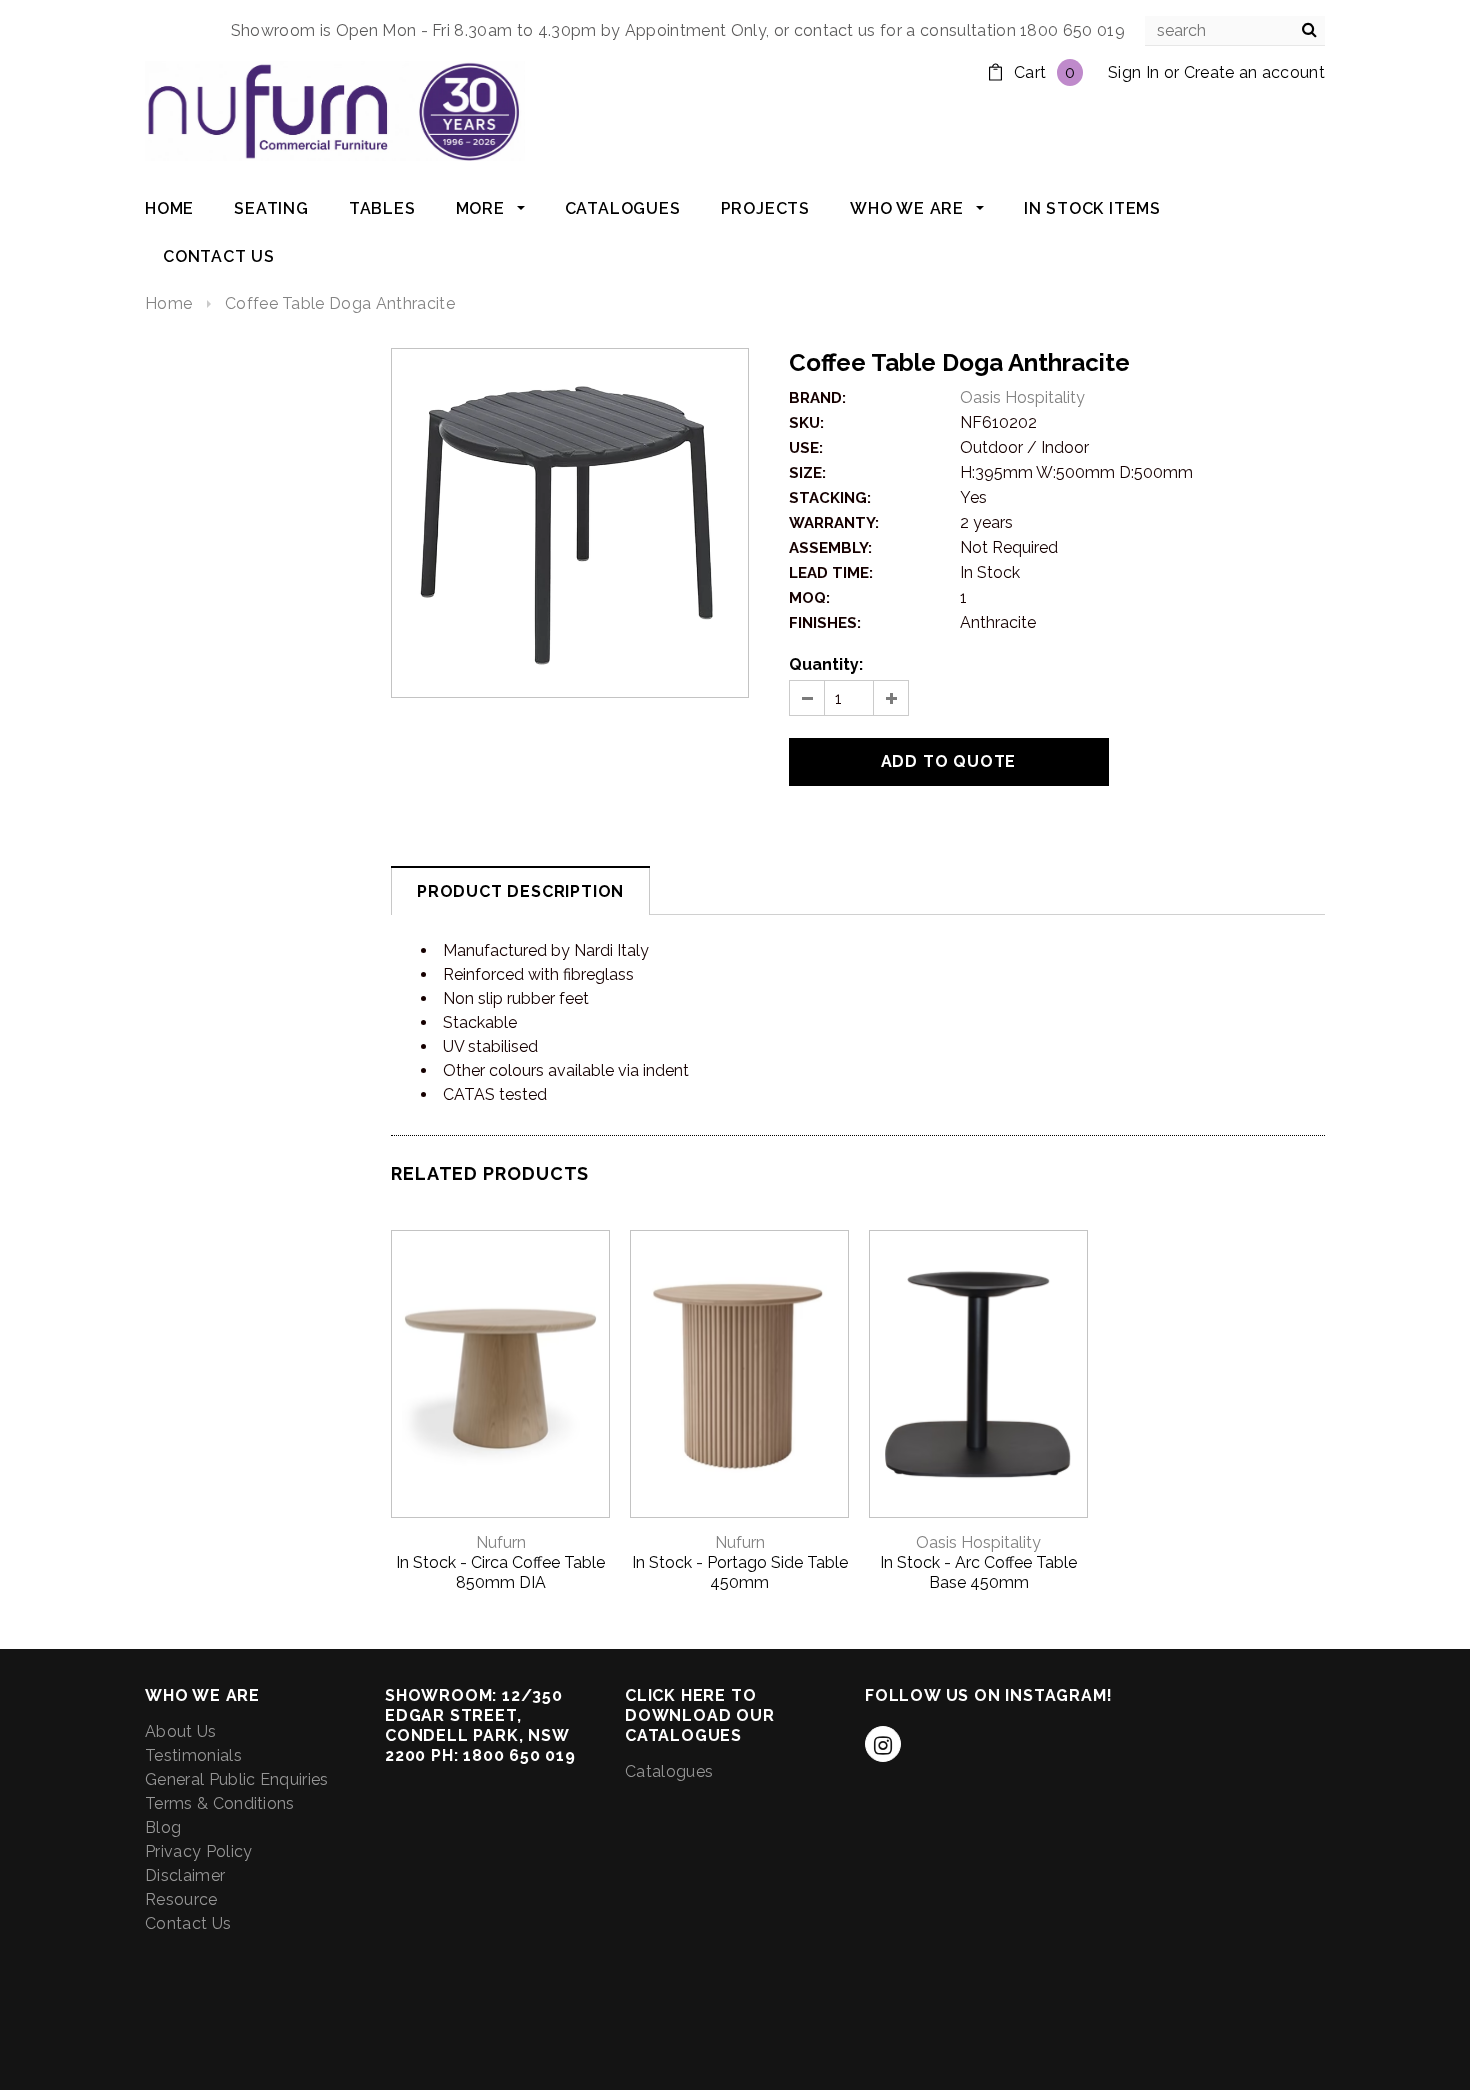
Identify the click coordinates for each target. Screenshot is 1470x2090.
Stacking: (830, 498)
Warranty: (834, 523)
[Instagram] (883, 1744)
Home (168, 303)
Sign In (1133, 72)
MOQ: (809, 598)
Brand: (817, 398)
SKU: (806, 423)
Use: (806, 448)
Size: (807, 473)
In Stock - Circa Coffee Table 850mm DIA (500, 1572)
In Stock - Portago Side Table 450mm (740, 1572)
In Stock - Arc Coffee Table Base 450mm (978, 1572)
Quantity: (826, 664)
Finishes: (825, 623)
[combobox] (1235, 31)
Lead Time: (831, 573)
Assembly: (830, 548)
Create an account (1254, 72)
